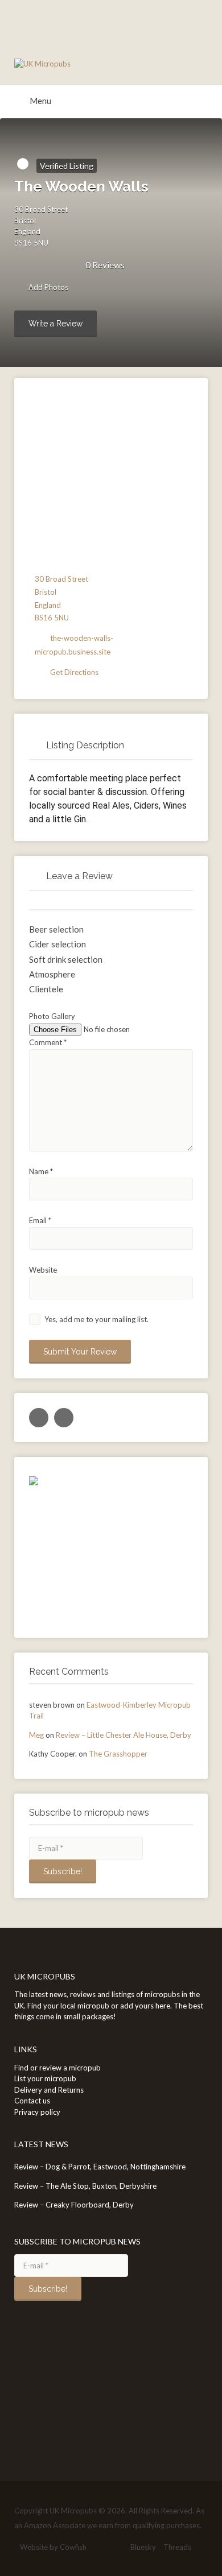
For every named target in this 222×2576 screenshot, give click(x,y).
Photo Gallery (52, 1016)
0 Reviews (105, 265)
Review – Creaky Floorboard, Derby (74, 2205)
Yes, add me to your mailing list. (96, 1319)
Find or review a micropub (57, 2068)
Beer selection (56, 929)
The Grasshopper (118, 1754)
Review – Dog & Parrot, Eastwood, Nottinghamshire (100, 2167)
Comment (48, 1042)
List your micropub (45, 2078)
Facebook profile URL (64, 1418)
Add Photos (48, 288)
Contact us (32, 2101)
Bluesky (143, 2547)
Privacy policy (37, 2112)
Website (43, 1270)
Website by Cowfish (53, 2547)
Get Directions (74, 672)
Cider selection (57, 944)
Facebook (99, 2547)
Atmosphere (52, 974)
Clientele (46, 989)
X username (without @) (39, 1418)
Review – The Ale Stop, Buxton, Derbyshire (85, 2186)
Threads (177, 2547)
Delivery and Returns (49, 2090)
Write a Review (55, 324)
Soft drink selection (66, 959)
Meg (36, 1735)
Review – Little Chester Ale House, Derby (124, 1735)
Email (40, 1220)
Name (41, 1171)
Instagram (118, 2547)
